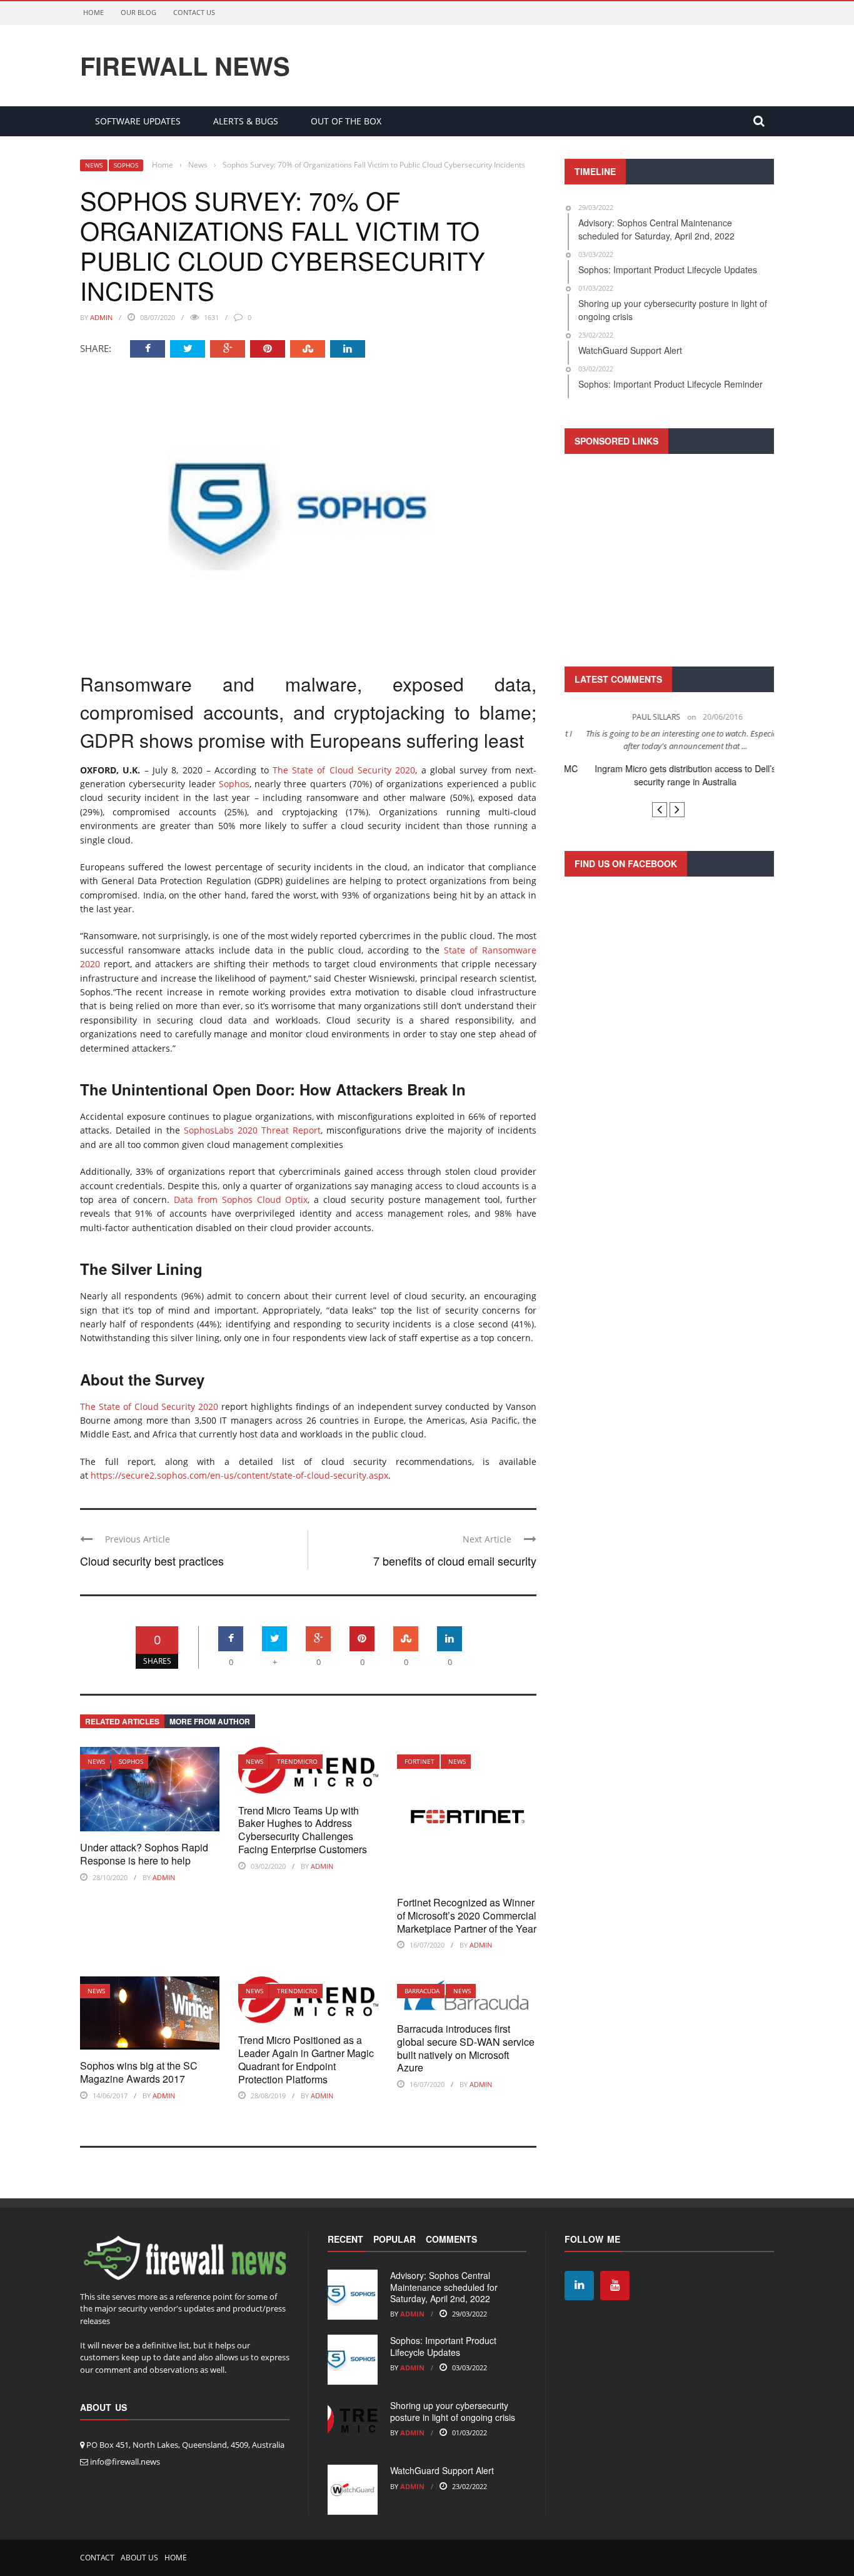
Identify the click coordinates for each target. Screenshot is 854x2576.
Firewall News (185, 66)
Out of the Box (346, 121)
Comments (451, 2239)
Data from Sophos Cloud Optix (241, 1200)
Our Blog (138, 12)
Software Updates (138, 121)
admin (101, 317)
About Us (139, 2558)
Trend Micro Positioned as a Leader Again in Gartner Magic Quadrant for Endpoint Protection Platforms (306, 2059)
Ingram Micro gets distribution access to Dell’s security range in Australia (670, 775)
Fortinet (419, 1761)
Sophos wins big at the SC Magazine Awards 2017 (139, 2072)
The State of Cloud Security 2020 (344, 770)
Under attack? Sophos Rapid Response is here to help (144, 1854)
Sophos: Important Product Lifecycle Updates (443, 2346)
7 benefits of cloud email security (455, 1561)
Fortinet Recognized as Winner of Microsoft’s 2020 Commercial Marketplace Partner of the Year (467, 1915)
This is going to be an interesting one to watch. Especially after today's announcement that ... (670, 740)
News (94, 165)
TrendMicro (297, 1761)
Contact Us (194, 12)
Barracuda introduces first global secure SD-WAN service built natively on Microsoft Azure (466, 2048)
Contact (97, 2558)
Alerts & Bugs (246, 121)
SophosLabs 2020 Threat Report (252, 1130)
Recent (345, 2239)
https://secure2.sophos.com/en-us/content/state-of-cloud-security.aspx (239, 1475)
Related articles (122, 1721)
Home (93, 12)
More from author (210, 1721)
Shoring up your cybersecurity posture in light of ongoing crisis (453, 2411)
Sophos (126, 165)
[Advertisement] (669, 558)
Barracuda (422, 1991)
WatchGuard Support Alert (442, 2470)
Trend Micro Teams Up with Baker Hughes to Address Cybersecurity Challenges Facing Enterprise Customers (303, 1830)
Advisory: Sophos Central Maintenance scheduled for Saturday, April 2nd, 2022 (444, 2287)
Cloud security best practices (152, 1561)
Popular (394, 2239)
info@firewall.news (125, 2462)
